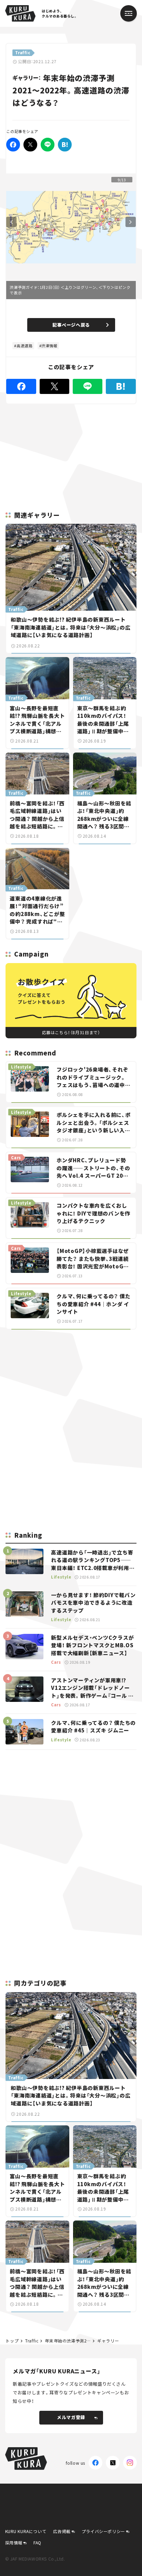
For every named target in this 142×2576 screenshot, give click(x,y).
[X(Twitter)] (113, 2463)
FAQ (37, 2543)
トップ (12, 2341)
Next (131, 222)
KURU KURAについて (26, 2531)
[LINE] (48, 145)
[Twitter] (30, 145)
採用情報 (14, 2543)
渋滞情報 (49, 346)
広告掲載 (62, 2531)
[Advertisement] (71, 1383)
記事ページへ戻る (71, 325)
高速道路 (24, 346)
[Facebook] (13, 145)
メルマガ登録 (71, 2417)
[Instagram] (130, 2463)
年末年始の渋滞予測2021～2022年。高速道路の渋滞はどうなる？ (68, 2341)
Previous (11, 222)
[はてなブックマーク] (65, 145)
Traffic (32, 2341)
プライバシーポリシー (103, 2531)
